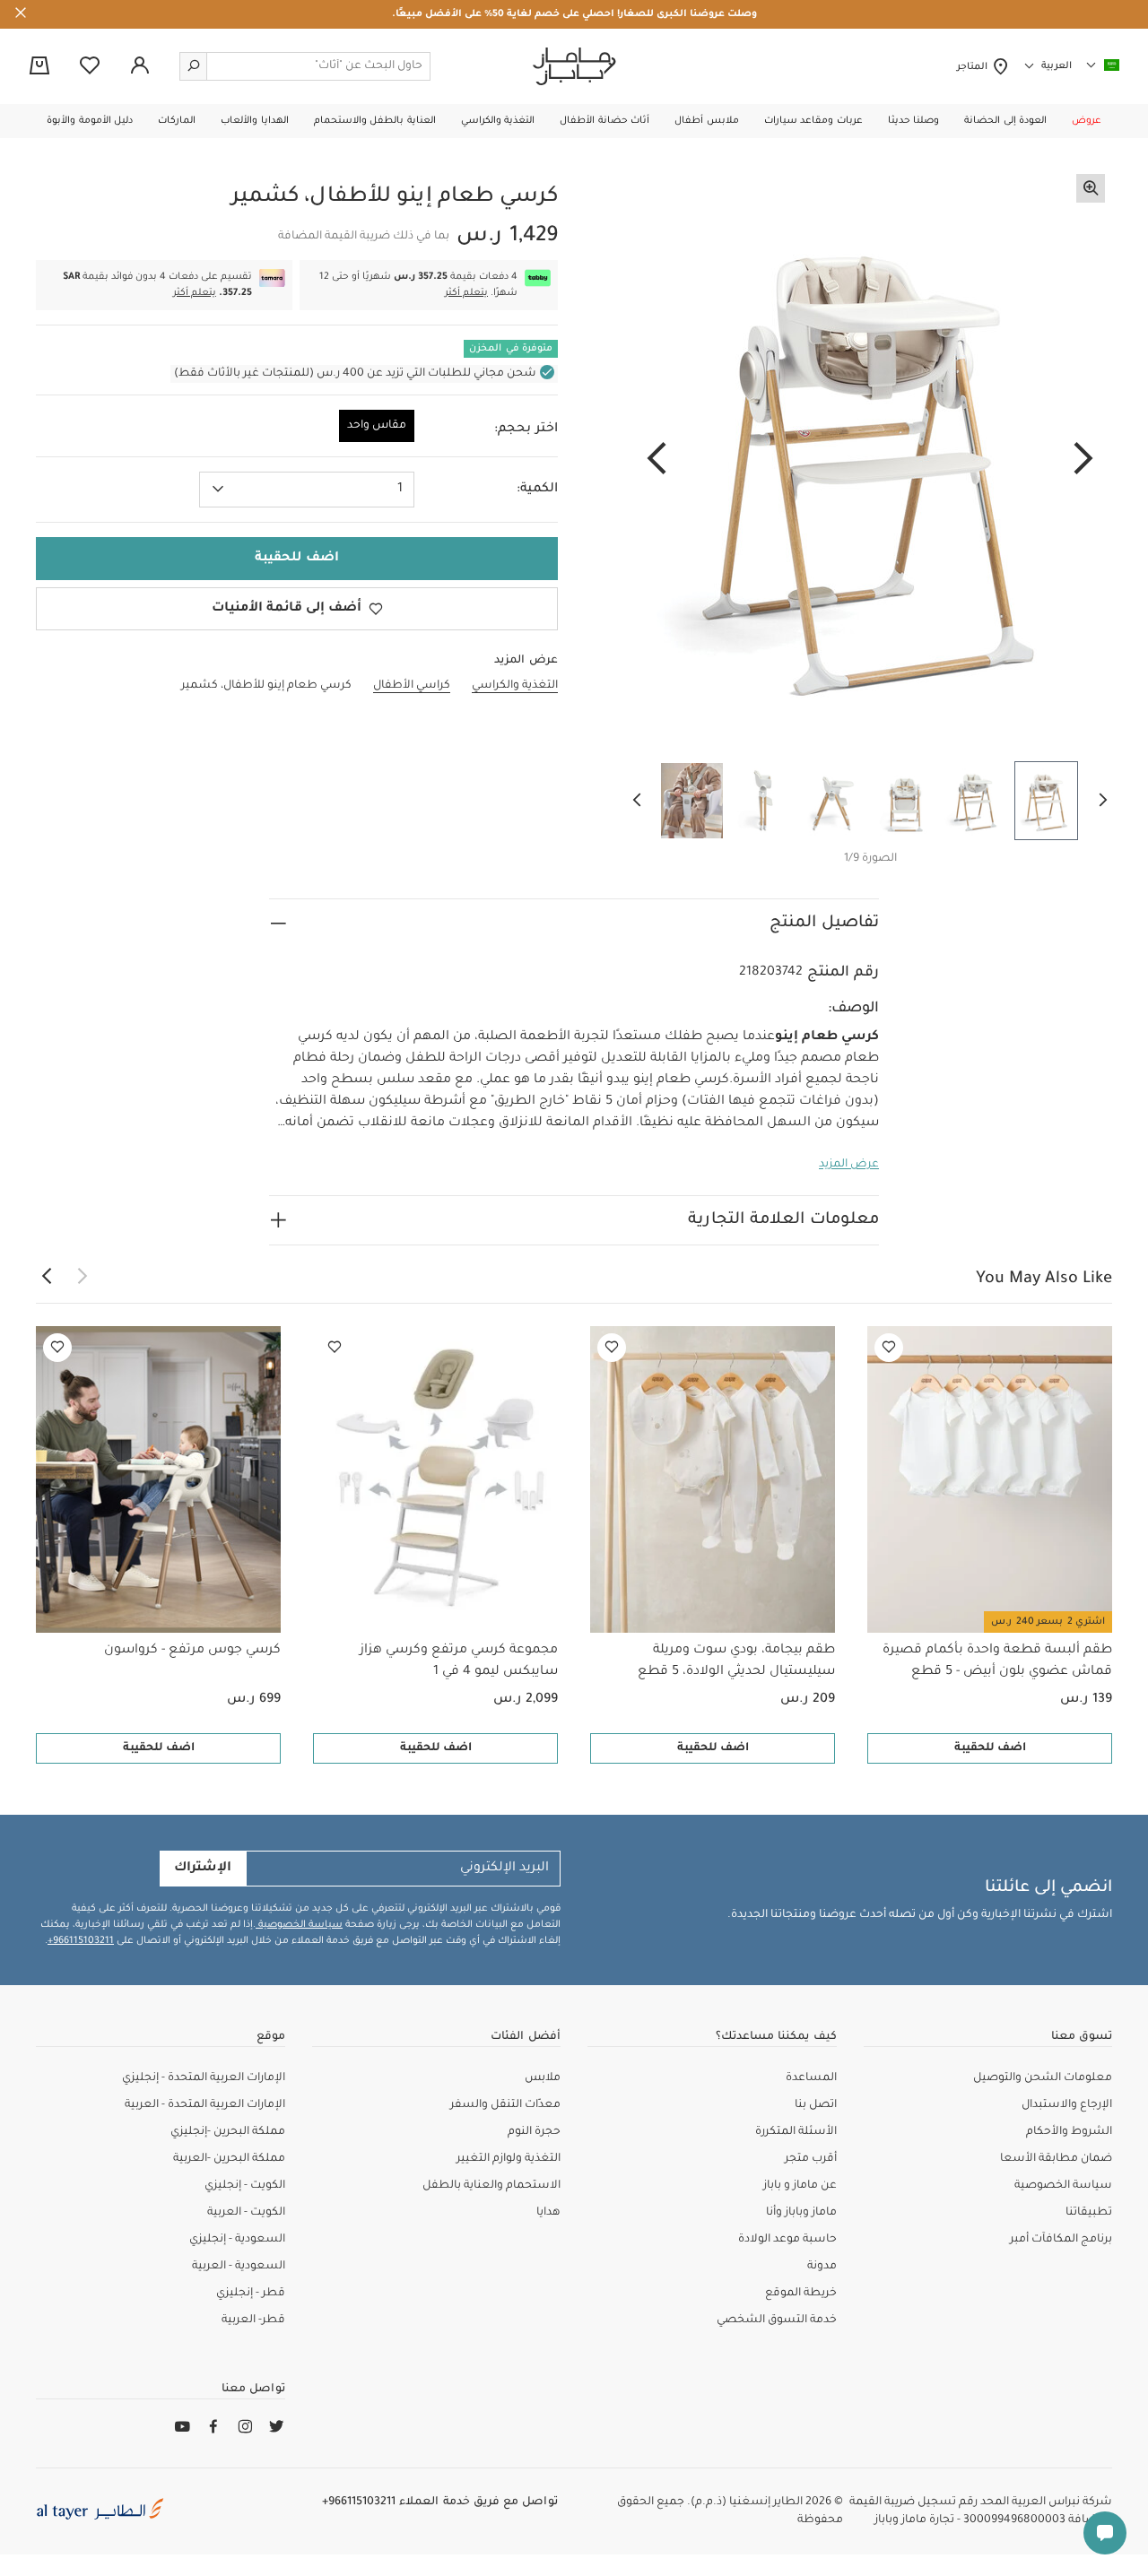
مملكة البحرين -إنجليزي (228, 2132)
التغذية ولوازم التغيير (509, 2159)
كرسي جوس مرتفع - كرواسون (192, 1651)
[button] (1087, 121)
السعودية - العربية (239, 2267)
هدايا (548, 2213)
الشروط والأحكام (1069, 2132)
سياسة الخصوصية (299, 1925)
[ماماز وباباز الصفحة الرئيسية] (574, 66)
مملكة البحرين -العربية (229, 2159)
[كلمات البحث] (194, 66)
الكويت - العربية (246, 2213)
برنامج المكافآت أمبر (1061, 2240)
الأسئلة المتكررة (796, 2132)
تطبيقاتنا (1089, 2213)
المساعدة (811, 2078)
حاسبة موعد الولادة (787, 2240)
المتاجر (974, 67)
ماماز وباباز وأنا (801, 2213)
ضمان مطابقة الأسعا (1056, 2159)
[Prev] (1083, 460)
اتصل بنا (816, 2105)
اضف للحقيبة (990, 1748)
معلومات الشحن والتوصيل (1043, 2078)
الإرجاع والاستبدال (1067, 2105)
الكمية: (537, 490)
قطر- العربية (253, 2320)
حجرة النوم (534, 2132)
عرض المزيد (849, 1165)
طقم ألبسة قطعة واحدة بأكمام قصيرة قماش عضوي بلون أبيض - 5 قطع (997, 1661)
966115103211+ (81, 1941)
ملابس (543, 2078)
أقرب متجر (811, 2159)
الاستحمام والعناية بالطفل (491, 2186)
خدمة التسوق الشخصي (777, 2320)
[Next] (657, 460)
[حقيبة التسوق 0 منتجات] (39, 67)
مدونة (822, 2267)
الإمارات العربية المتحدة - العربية (205, 2105)
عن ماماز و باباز (800, 2186)
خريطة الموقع (801, 2294)
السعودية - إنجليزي (237, 2240)
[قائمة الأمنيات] (889, 1348)
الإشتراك (203, 1869)
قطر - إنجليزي (251, 2294)
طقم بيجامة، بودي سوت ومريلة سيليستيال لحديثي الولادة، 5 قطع (736, 1661)
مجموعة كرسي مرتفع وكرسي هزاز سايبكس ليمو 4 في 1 (459, 1661)
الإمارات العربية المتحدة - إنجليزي (204, 2078)
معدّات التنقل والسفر (505, 2105)
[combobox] (307, 490)
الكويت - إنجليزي (245, 2186)
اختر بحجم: (526, 429)
